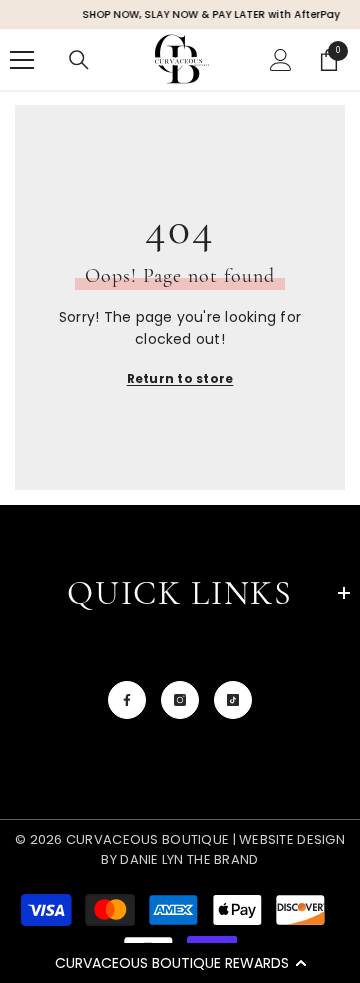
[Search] (79, 60)
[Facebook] (127, 700)
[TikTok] (233, 700)
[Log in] (281, 60)
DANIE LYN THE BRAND (188, 859)
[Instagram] (180, 700)
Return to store (180, 378)
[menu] (22, 60)
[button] (180, 963)
